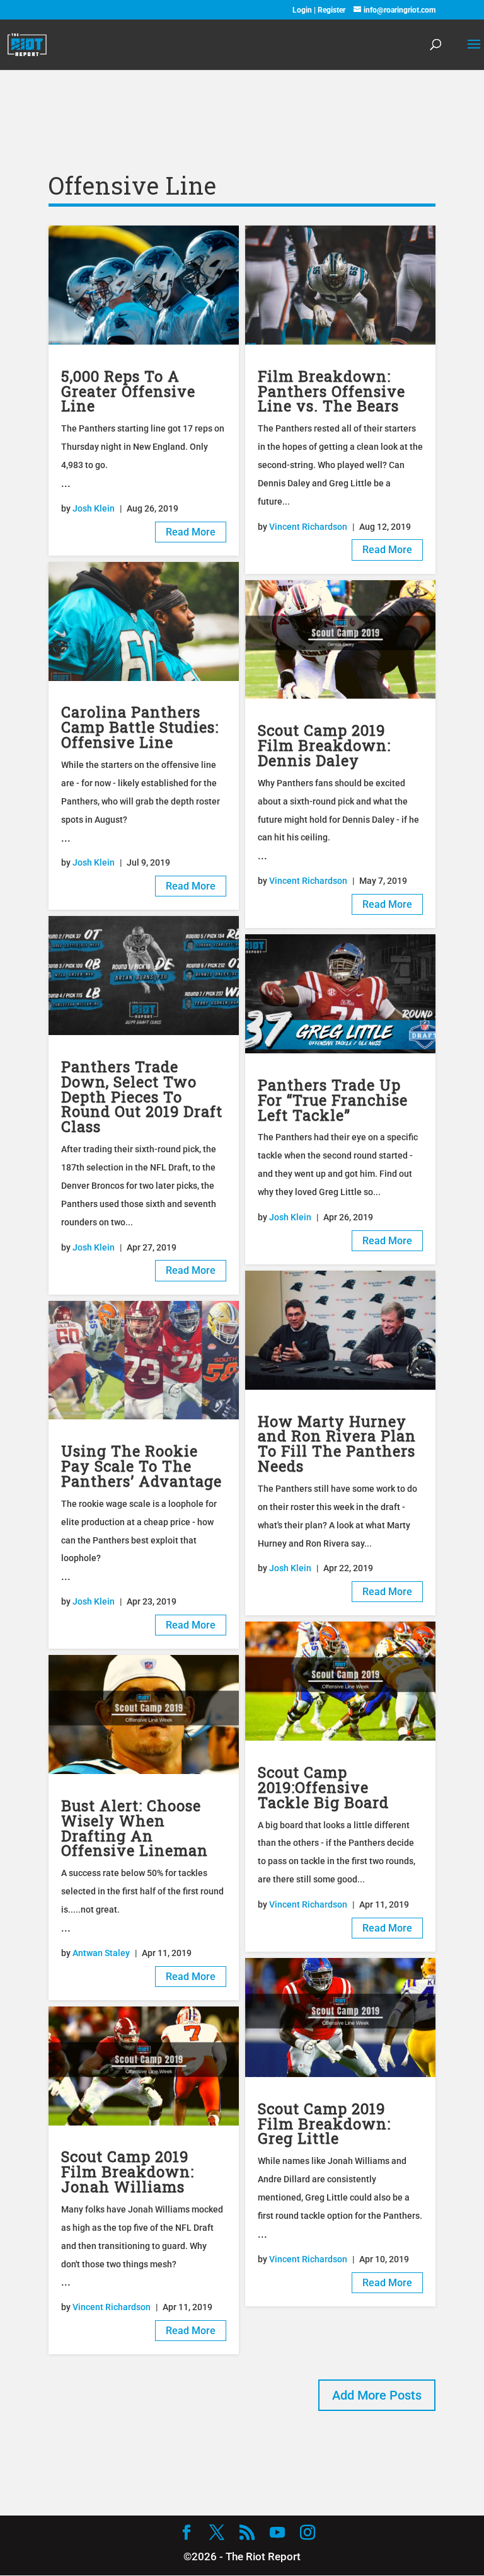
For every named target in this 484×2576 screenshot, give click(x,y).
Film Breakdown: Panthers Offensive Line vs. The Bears (331, 391)
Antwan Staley (101, 1953)
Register (331, 10)
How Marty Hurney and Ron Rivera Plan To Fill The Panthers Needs (337, 1443)
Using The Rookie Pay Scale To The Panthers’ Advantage (141, 1466)
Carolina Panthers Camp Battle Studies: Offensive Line (140, 727)
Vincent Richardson (112, 2307)
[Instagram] (308, 2534)
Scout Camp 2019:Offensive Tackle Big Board (323, 1787)
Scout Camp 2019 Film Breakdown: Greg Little (324, 2123)
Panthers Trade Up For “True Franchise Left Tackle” (333, 1100)
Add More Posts (377, 2395)
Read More (191, 532)
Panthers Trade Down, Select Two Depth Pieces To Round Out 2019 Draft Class (142, 1096)
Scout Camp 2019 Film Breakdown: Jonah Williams (128, 2171)
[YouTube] (277, 2534)
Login (303, 10)
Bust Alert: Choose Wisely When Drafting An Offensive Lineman (135, 1828)
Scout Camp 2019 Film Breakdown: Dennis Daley (324, 745)
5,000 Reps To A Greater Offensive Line (128, 391)
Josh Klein (94, 508)
